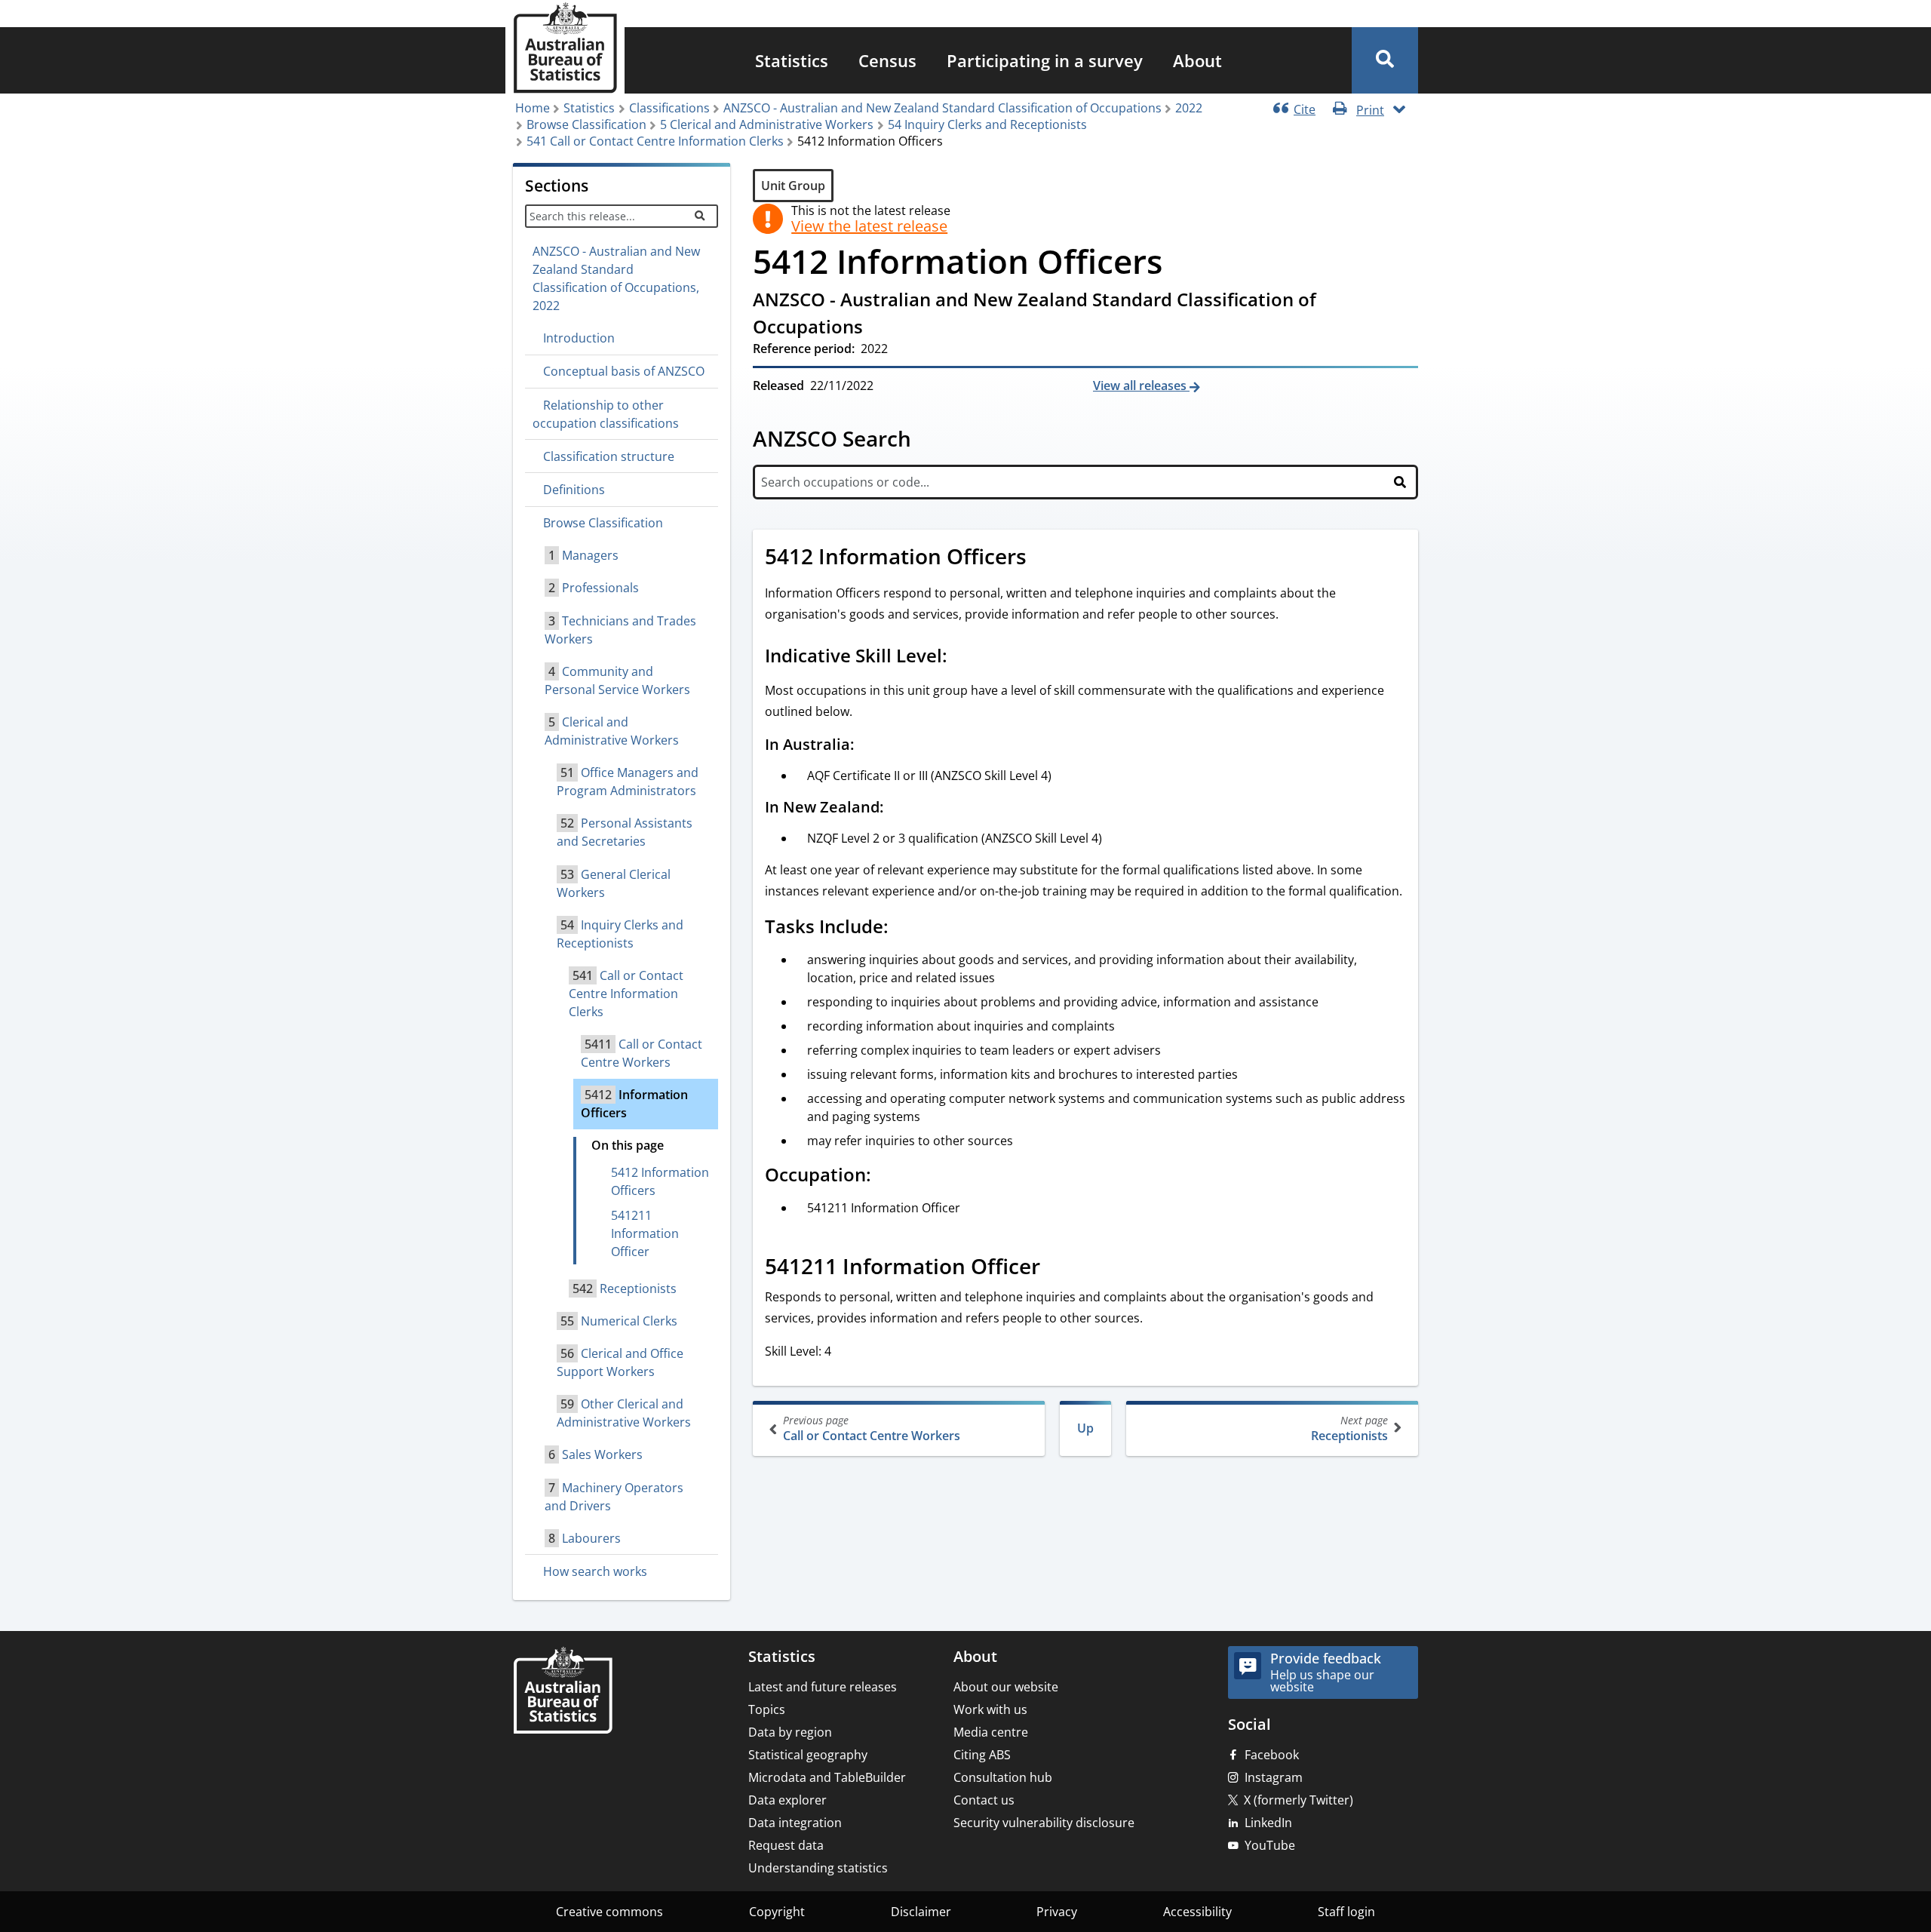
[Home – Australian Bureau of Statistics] (563, 1692)
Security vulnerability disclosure (1044, 1823)
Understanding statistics (818, 1868)
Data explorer (787, 1800)
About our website (1006, 1687)
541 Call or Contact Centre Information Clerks (655, 141)
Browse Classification (586, 124)
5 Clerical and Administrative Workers (767, 124)
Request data (786, 1845)
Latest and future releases (823, 1687)
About (1197, 60)
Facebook (1272, 1755)
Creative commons (609, 1912)
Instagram (1274, 1777)
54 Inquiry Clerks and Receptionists (987, 124)
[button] (1385, 60)
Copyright (777, 1912)
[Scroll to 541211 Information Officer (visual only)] (1057, 1268)
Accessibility (1197, 1912)
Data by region (790, 1732)
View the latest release (869, 226)
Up (1085, 1428)
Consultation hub (1003, 1777)
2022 (1189, 108)
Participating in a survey (1045, 60)
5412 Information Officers (660, 1181)
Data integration (795, 1823)
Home (533, 108)
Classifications (669, 108)
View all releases (1141, 385)
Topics (767, 1709)
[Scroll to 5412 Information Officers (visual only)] (1043, 558)
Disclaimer (921, 1912)
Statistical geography (808, 1755)
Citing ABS (982, 1755)
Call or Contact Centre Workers (872, 1428)
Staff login (1346, 1912)
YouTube (1270, 1845)
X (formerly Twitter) (1299, 1800)
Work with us (990, 1709)
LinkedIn (1268, 1823)
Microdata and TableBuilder (827, 1777)
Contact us (984, 1800)
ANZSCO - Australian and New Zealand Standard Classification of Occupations (942, 108)
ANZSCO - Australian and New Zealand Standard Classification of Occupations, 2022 (616, 278)
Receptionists (1349, 1428)
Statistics (792, 60)
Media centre (991, 1732)
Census (887, 60)
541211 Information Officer (645, 1233)
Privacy (1057, 1912)
